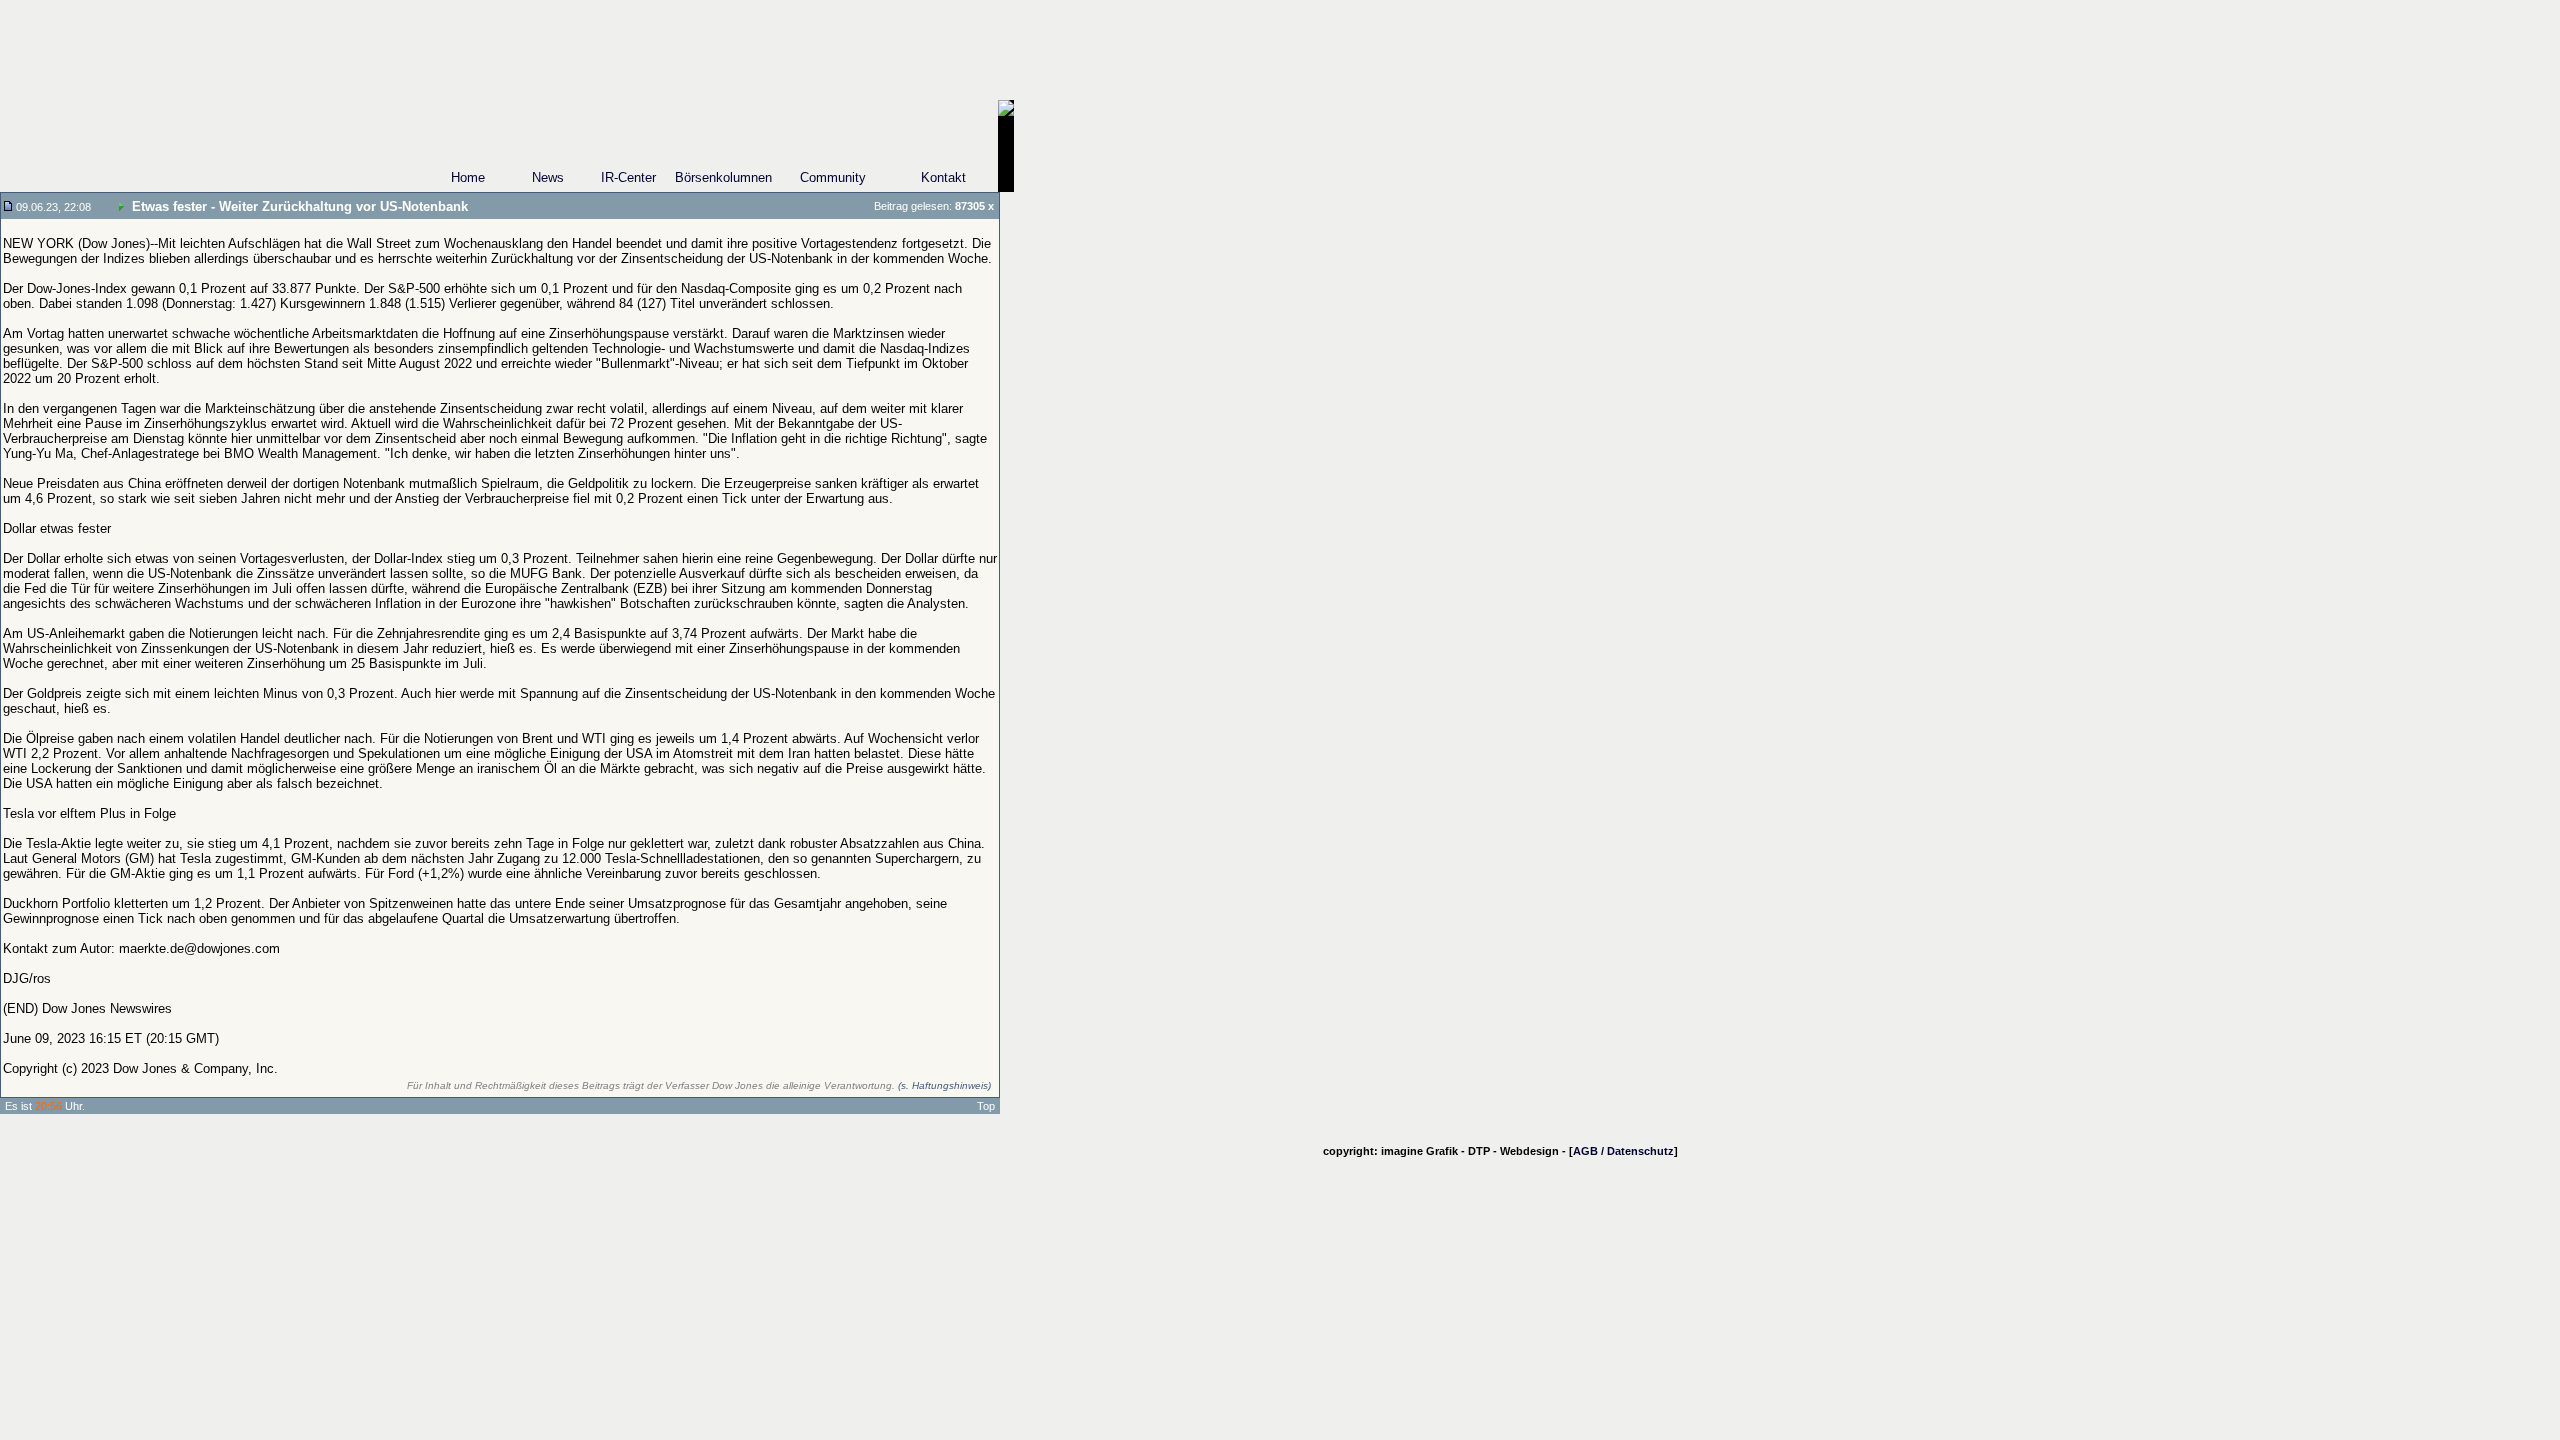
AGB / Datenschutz (1623, 1151)
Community (833, 177)
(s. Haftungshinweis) (944, 1085)
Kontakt (943, 177)
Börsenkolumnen (723, 177)
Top (986, 1106)
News (548, 177)
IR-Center (628, 177)
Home (468, 177)
